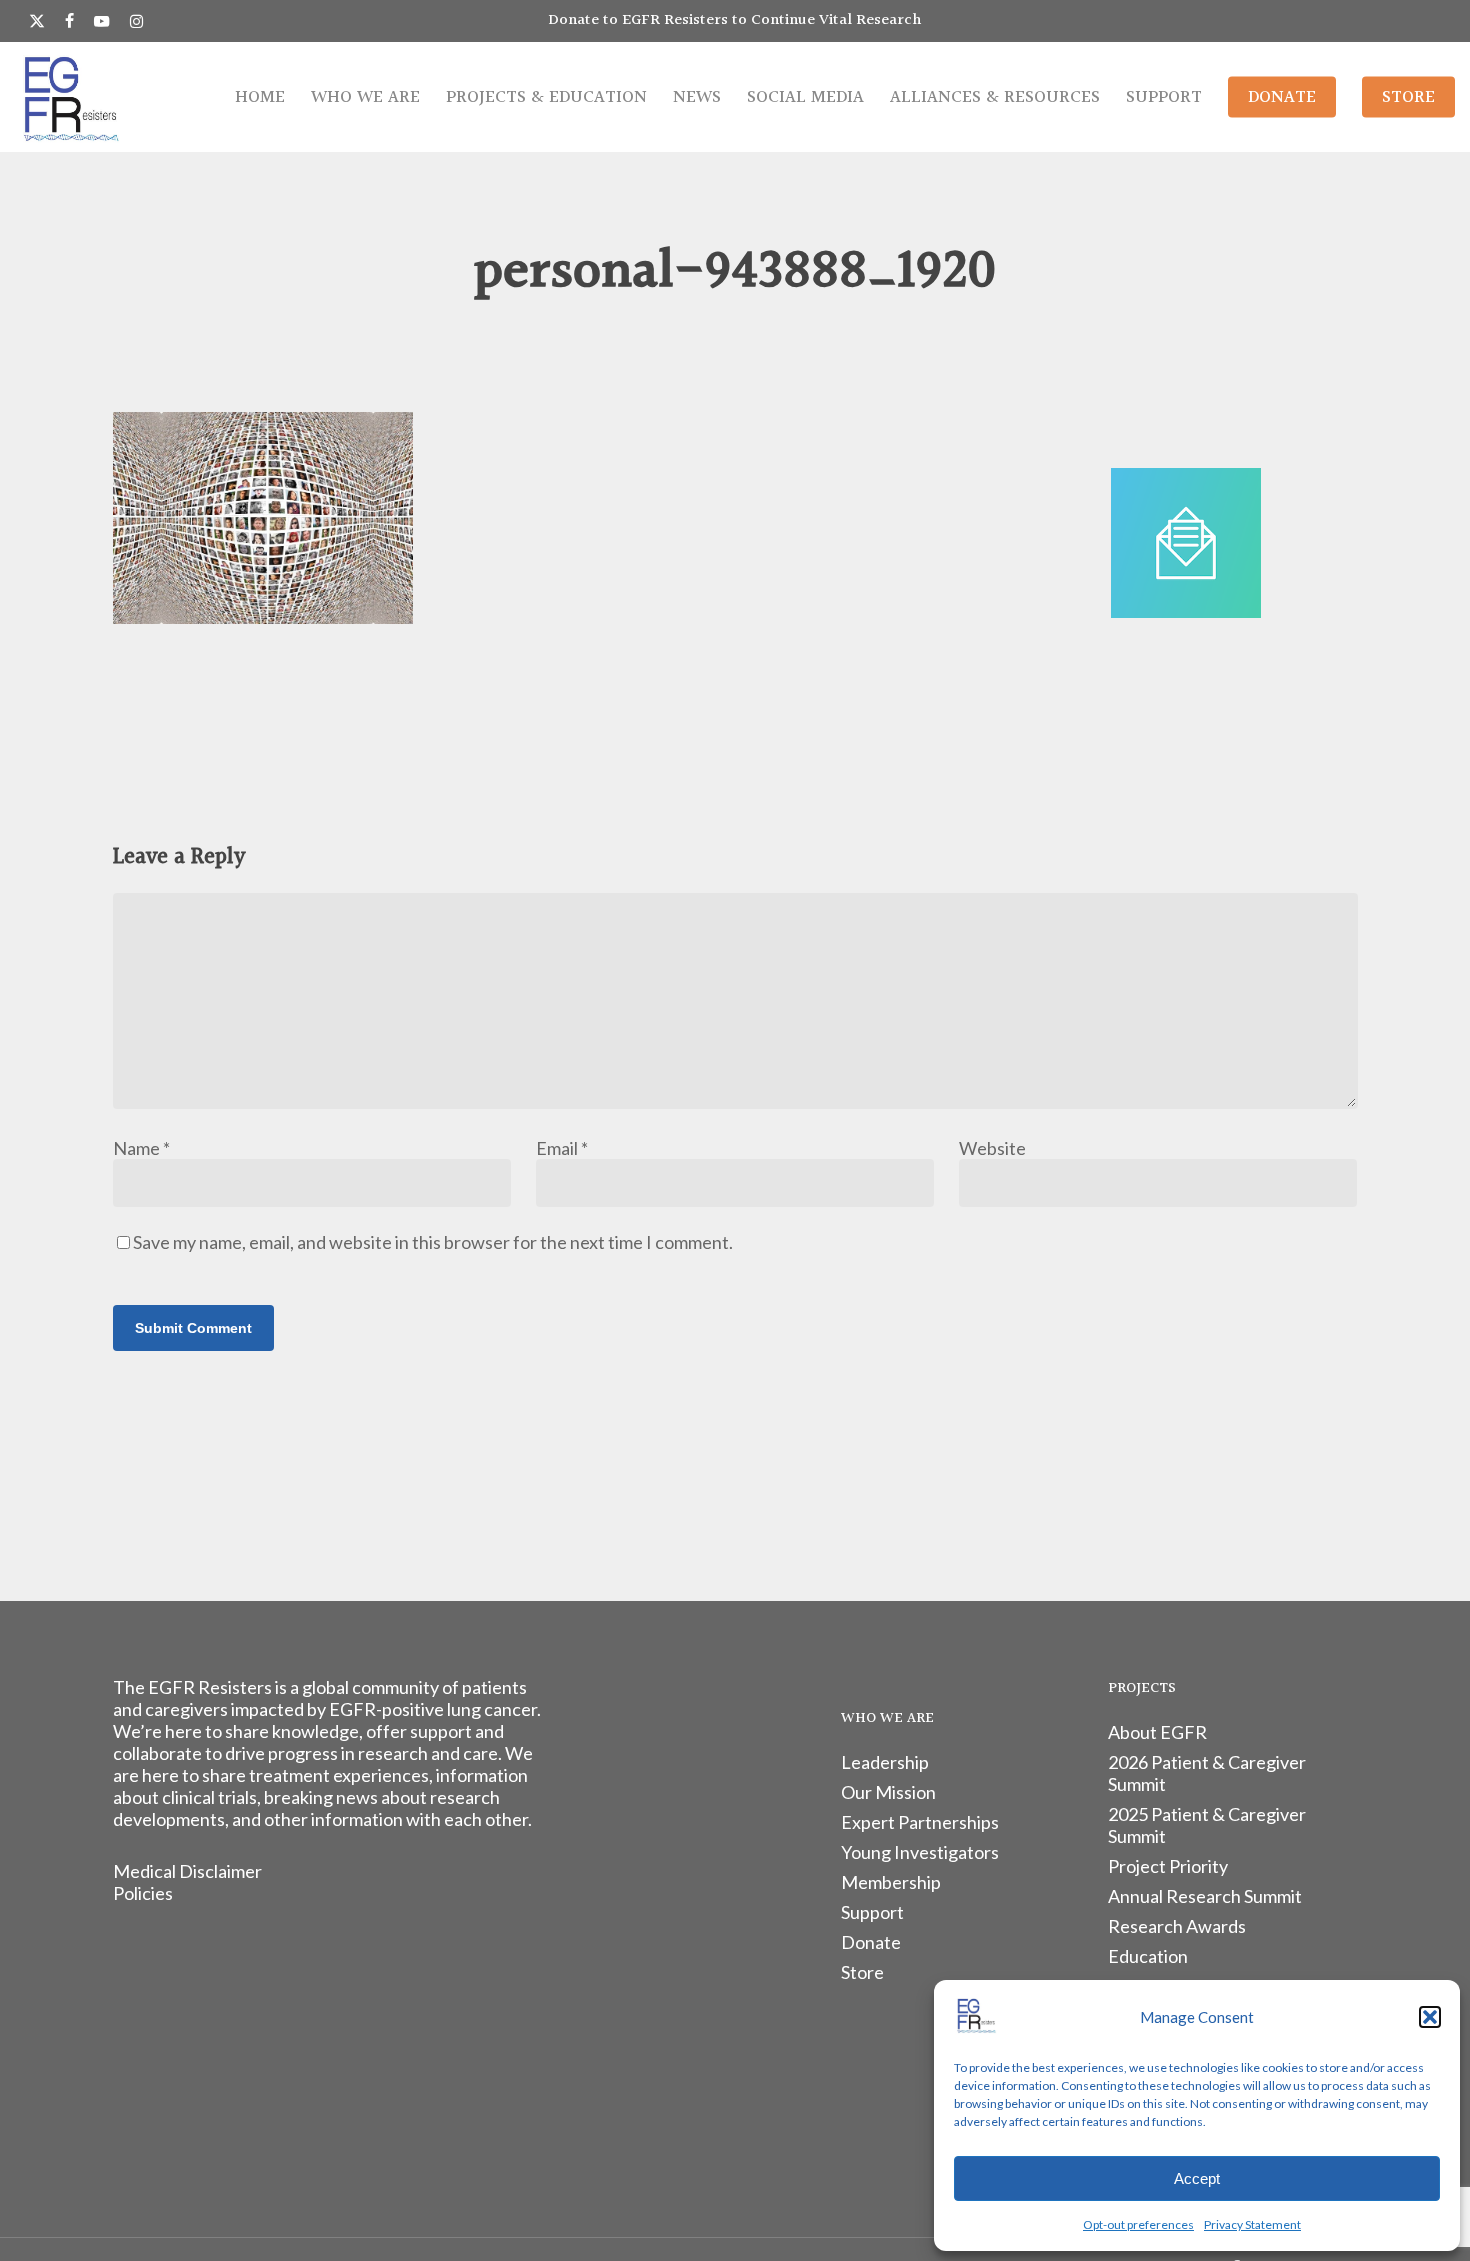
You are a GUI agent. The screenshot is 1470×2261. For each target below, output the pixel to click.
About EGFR (1157, 1732)
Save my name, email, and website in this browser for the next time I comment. (433, 1242)
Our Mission (888, 1792)
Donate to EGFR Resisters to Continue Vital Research (735, 20)
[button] (1430, 2017)
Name (141, 1148)
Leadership (885, 1762)
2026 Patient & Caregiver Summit (1207, 1773)
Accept (1197, 2178)
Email (562, 1148)
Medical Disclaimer (187, 1871)
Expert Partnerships (920, 1822)
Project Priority (1168, 1866)
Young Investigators (920, 1852)
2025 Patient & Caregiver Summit (1207, 1825)
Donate (871, 1942)
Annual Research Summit (1205, 1896)
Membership (891, 1882)
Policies (143, 1893)
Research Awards (1177, 1926)
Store (862, 1972)
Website (992, 1148)
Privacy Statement (1252, 2224)
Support (872, 1912)
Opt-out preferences (1138, 2224)
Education (1148, 1956)
